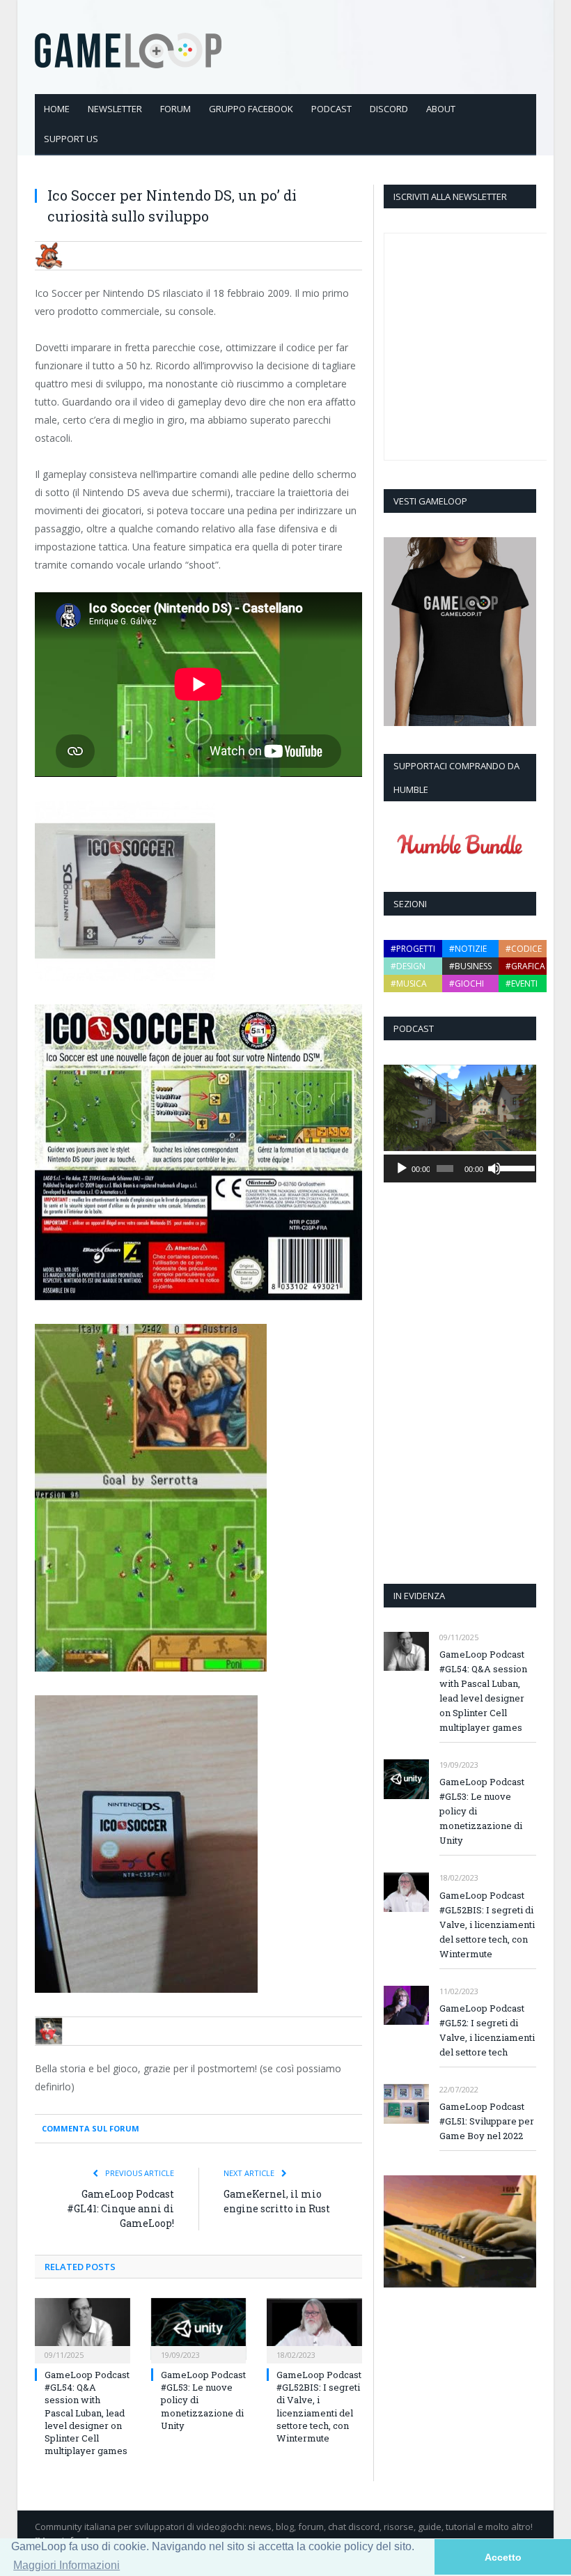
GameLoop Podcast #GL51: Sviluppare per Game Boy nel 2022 (487, 2121)
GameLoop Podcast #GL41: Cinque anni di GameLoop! (120, 2208)
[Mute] (494, 1169)
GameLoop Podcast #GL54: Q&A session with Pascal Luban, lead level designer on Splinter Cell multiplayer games (87, 2413)
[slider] (515, 1167)
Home (57, 109)
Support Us (71, 139)
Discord (389, 109)
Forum (175, 109)
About (441, 109)
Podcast (331, 109)
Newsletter (115, 109)
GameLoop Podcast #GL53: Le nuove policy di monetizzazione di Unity (482, 1811)
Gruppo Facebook (251, 109)
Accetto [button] (503, 2557)
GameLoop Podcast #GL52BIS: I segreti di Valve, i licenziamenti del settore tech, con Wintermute (319, 2406)
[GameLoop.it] (128, 47)
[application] (460, 1169)
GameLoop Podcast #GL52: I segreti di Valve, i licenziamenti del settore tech (487, 2030)
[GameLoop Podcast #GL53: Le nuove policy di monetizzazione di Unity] (199, 2329)
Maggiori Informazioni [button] (67, 2565)
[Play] (402, 1169)
